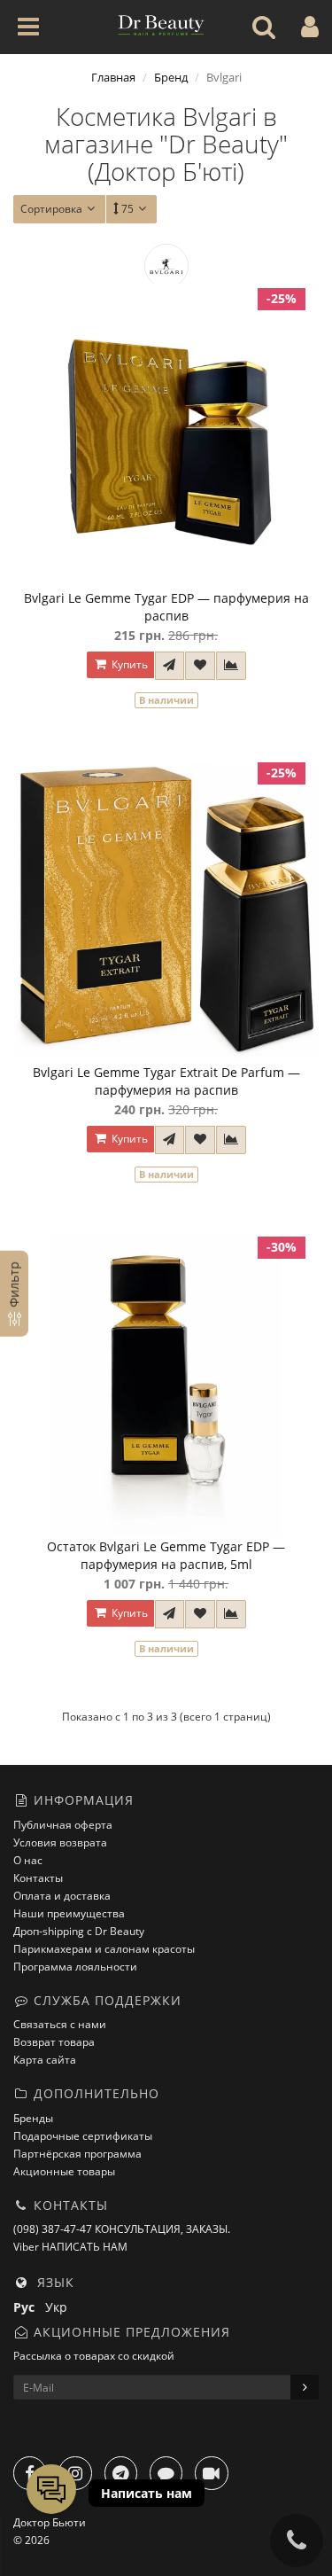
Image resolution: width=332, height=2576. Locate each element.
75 (127, 209)
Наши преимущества (69, 1913)
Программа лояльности (75, 1967)
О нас (28, 1860)
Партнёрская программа (77, 2154)
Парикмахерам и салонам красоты (104, 1949)
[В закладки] (200, 666)
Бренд (171, 77)
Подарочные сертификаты (83, 2136)
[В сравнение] (231, 666)
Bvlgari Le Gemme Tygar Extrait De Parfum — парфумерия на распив (166, 1081)
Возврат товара (54, 2042)
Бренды (33, 2118)
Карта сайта (45, 2060)
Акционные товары (64, 2171)
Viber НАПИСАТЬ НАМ (70, 2247)
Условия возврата (60, 1842)
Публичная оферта (63, 1825)
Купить (128, 664)
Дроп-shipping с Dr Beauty (79, 1931)
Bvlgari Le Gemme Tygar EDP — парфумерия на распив (166, 607)
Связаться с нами (60, 2024)
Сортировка (51, 209)
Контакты (38, 1878)
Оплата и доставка (62, 1896)
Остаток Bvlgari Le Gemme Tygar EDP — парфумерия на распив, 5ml (166, 1555)
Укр (60, 2307)
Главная (113, 77)
